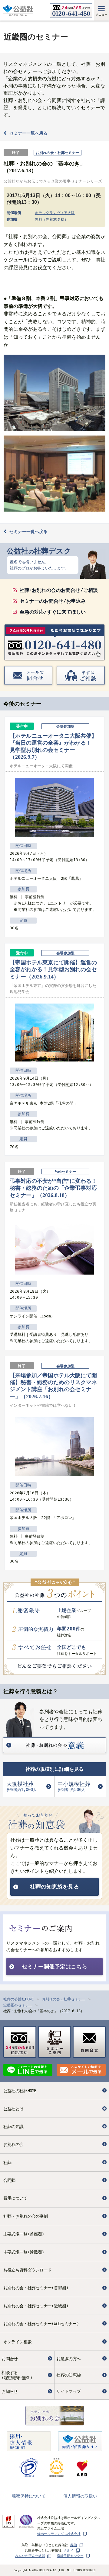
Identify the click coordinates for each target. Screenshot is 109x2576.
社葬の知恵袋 (68, 2375)
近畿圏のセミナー (18, 2005)
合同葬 (9, 2180)
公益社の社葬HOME (20, 2091)
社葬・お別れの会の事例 (25, 2216)
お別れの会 (13, 2144)
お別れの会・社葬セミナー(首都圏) (36, 2288)
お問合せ (10, 2359)
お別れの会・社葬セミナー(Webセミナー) (41, 2324)
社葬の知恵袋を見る (54, 1887)
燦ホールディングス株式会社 (59, 2534)
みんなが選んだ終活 (30, 2556)
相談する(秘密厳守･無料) (17, 2375)
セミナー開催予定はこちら (54, 1967)
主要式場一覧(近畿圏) (24, 2252)
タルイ (69, 2550)
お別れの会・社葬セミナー (64, 1999)
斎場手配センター (70, 2556)
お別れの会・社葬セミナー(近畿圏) (36, 2306)
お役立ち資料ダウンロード (28, 2270)
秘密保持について (29, 2496)
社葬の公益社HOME (18, 1999)
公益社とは (13, 2109)
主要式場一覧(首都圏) (24, 2234)
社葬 (7, 2163)
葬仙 (74, 2545)
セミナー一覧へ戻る (28, 133)
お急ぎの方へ (68, 2359)
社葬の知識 (13, 2127)
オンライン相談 (17, 2342)
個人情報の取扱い (80, 2496)
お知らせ (10, 2391)
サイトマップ (68, 2391)
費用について (15, 2198)
